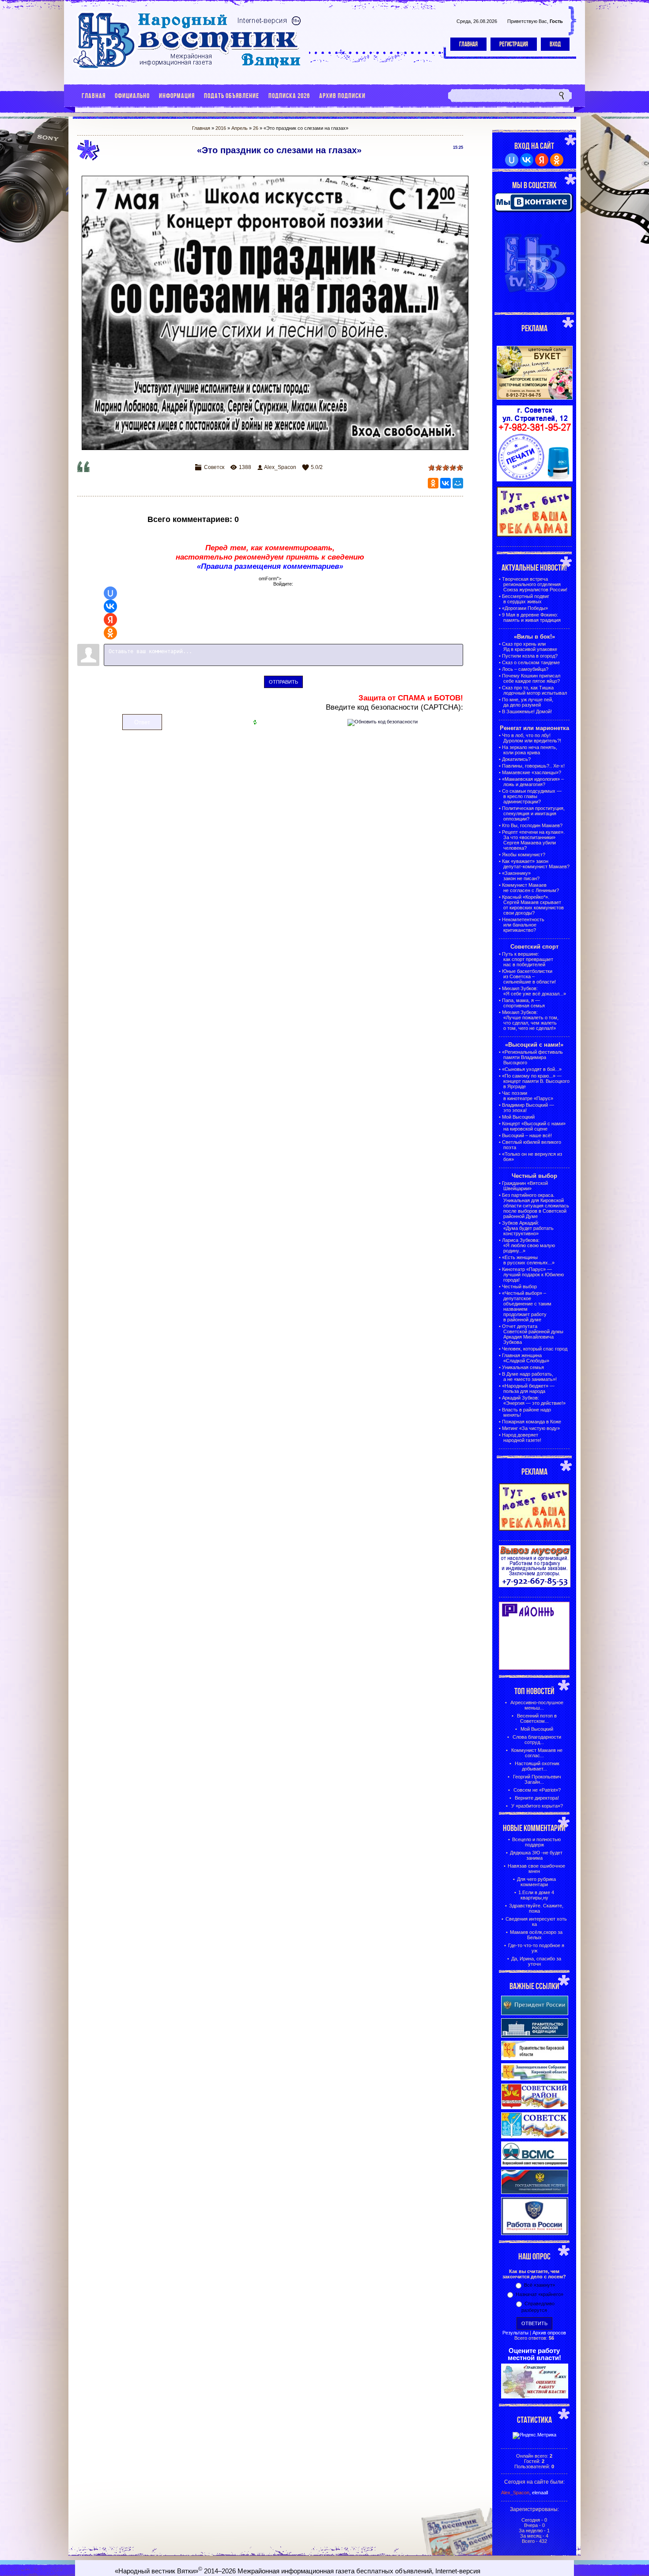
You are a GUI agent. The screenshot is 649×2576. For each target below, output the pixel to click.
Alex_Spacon (280, 467)
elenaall (540, 2493)
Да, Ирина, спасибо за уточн (536, 1961)
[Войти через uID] (110, 593)
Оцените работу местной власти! (534, 2354)
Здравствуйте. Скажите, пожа (536, 1908)
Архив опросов (549, 2333)
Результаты (515, 2333)
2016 (221, 128)
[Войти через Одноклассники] (110, 633)
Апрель (240, 128)
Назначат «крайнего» (540, 2294)
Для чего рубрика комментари (536, 1882)
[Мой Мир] (458, 483)
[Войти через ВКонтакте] (110, 606)
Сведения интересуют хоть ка (536, 1922)
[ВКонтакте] (445, 483)
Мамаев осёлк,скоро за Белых (536, 1935)
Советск (214, 467)
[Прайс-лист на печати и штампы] (535, 480)
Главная (468, 44)
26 (256, 128)
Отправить (283, 682)
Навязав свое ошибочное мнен (536, 1869)
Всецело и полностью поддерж (536, 1842)
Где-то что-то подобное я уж (536, 1948)
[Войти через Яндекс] (110, 620)
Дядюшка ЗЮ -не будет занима (536, 1855)
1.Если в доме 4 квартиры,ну (536, 1895)
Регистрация (514, 44)
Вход (555, 44)
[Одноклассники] (433, 483)
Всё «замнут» (540, 2285)
